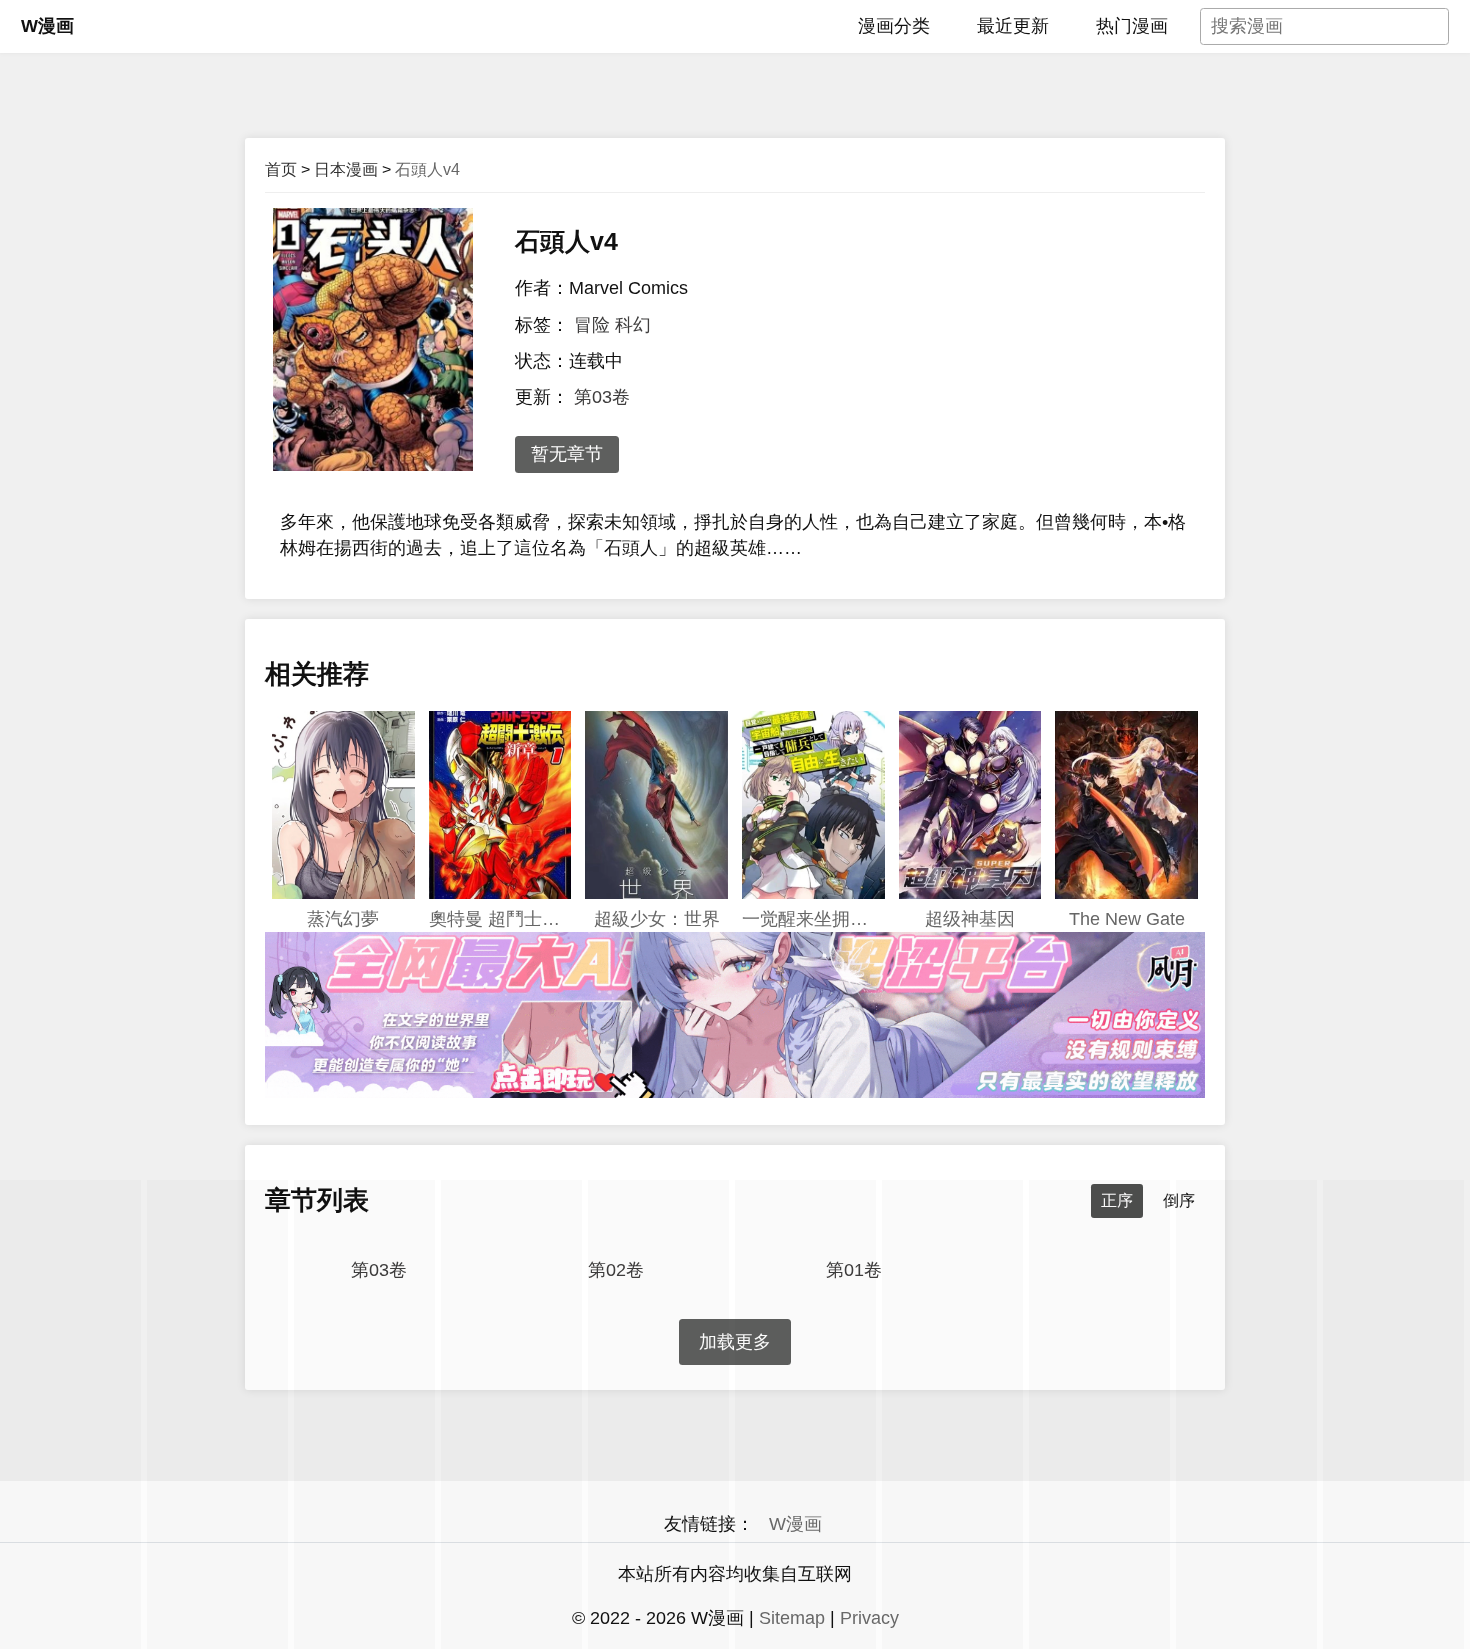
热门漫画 (1132, 26)
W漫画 (47, 26)
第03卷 (602, 397)
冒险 (592, 325)
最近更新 (1013, 26)
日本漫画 (346, 169)
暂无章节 (567, 454)
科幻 (633, 325)
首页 (281, 169)
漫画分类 (894, 26)
